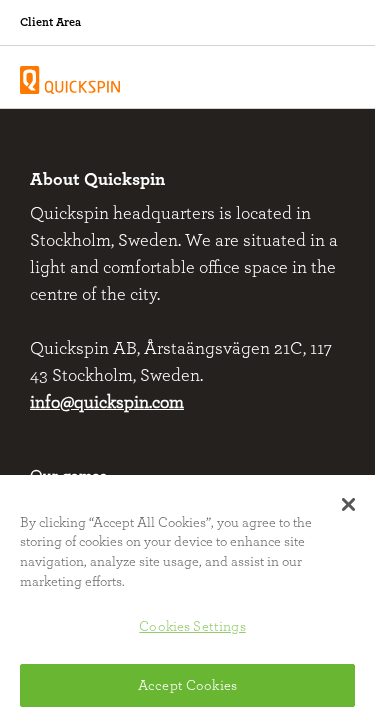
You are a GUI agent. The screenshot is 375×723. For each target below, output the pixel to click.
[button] (348, 505)
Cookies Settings (192, 626)
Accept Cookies (187, 685)
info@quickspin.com (107, 403)
